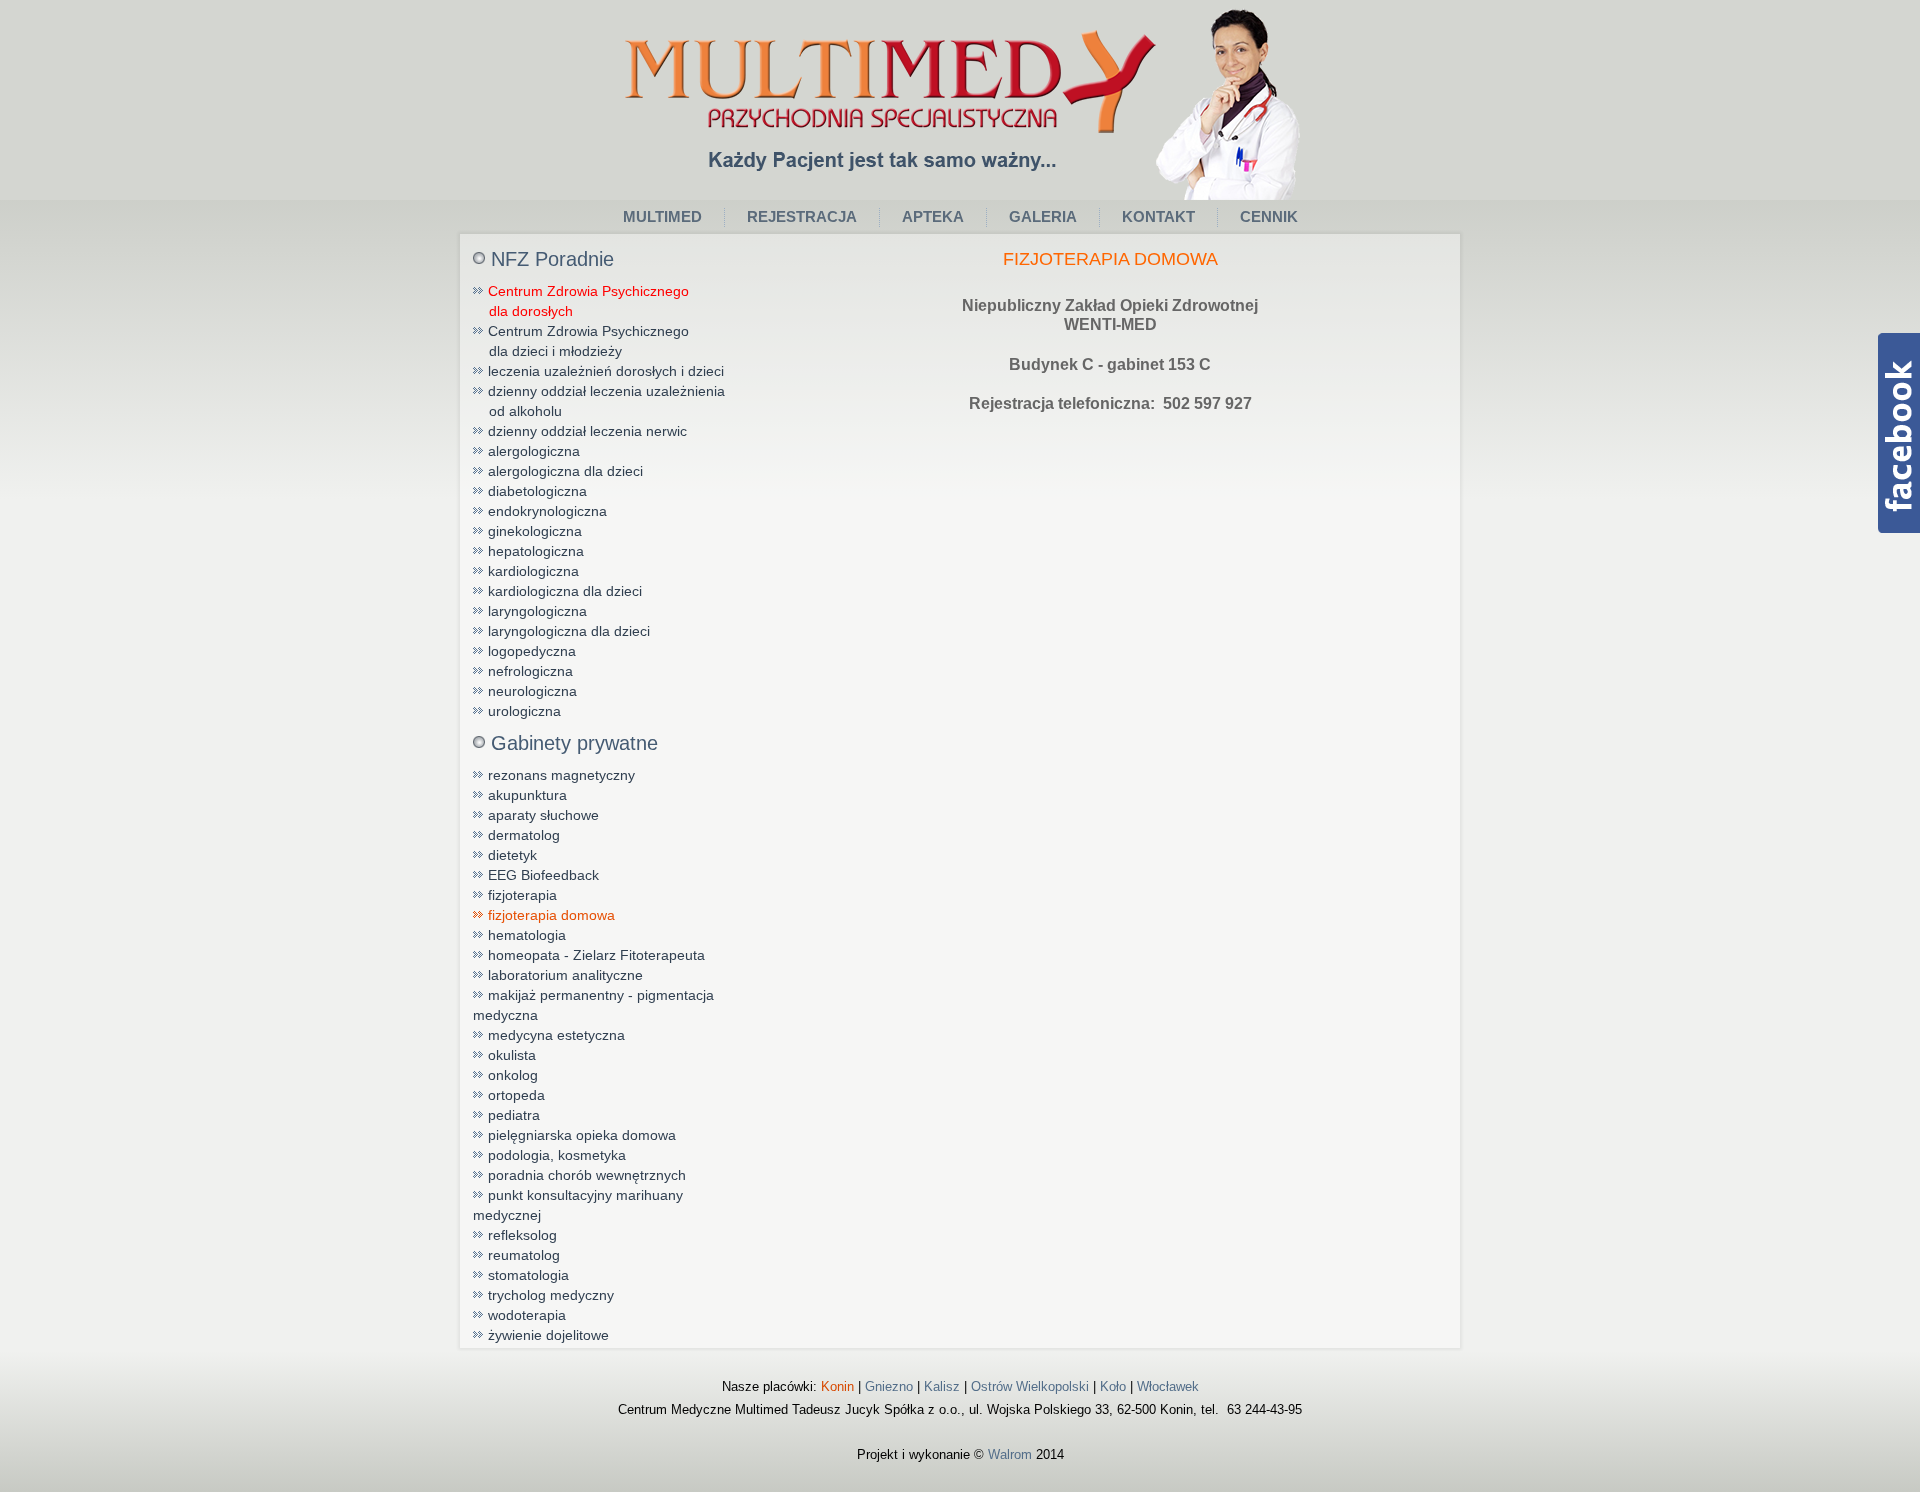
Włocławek (1168, 1386)
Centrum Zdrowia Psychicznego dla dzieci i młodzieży (581, 341)
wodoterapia (527, 1315)
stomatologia (528, 1275)
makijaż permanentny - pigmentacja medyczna (593, 1005)
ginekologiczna (535, 531)
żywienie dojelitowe (548, 1335)
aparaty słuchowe (543, 815)
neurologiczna (532, 691)
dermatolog (524, 835)
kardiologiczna (533, 571)
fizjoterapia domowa (551, 915)
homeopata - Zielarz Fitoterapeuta (596, 955)
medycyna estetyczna (556, 1035)
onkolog (513, 1075)
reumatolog (524, 1255)
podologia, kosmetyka (557, 1155)
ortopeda (516, 1095)
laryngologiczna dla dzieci (569, 631)
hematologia (527, 935)
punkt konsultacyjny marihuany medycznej (578, 1205)
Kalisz (942, 1386)
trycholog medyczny (551, 1295)
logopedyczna (532, 651)
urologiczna (524, 711)
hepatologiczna (536, 551)
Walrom (1010, 1454)
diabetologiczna (537, 491)
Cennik (1269, 216)
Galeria (1043, 216)
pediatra (514, 1115)
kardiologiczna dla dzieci (565, 591)
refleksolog (522, 1235)
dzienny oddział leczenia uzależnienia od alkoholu (599, 401)
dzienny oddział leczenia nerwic (587, 431)
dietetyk (512, 855)
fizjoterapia (522, 895)
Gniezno (889, 1386)
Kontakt (1158, 216)
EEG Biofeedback (543, 875)
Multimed (662, 216)
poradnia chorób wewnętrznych (587, 1175)
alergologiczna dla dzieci (565, 471)
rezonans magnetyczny (561, 775)
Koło (1113, 1386)
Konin (837, 1386)
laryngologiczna (537, 611)
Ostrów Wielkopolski (1030, 1386)
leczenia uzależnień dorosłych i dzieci (606, 371)
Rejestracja (802, 216)
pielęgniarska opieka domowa (582, 1135)
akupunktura (527, 795)
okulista (512, 1055)
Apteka (933, 216)
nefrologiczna (530, 671)
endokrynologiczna (547, 511)
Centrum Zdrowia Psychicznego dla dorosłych (581, 301)
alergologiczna (534, 451)
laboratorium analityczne (565, 975)
